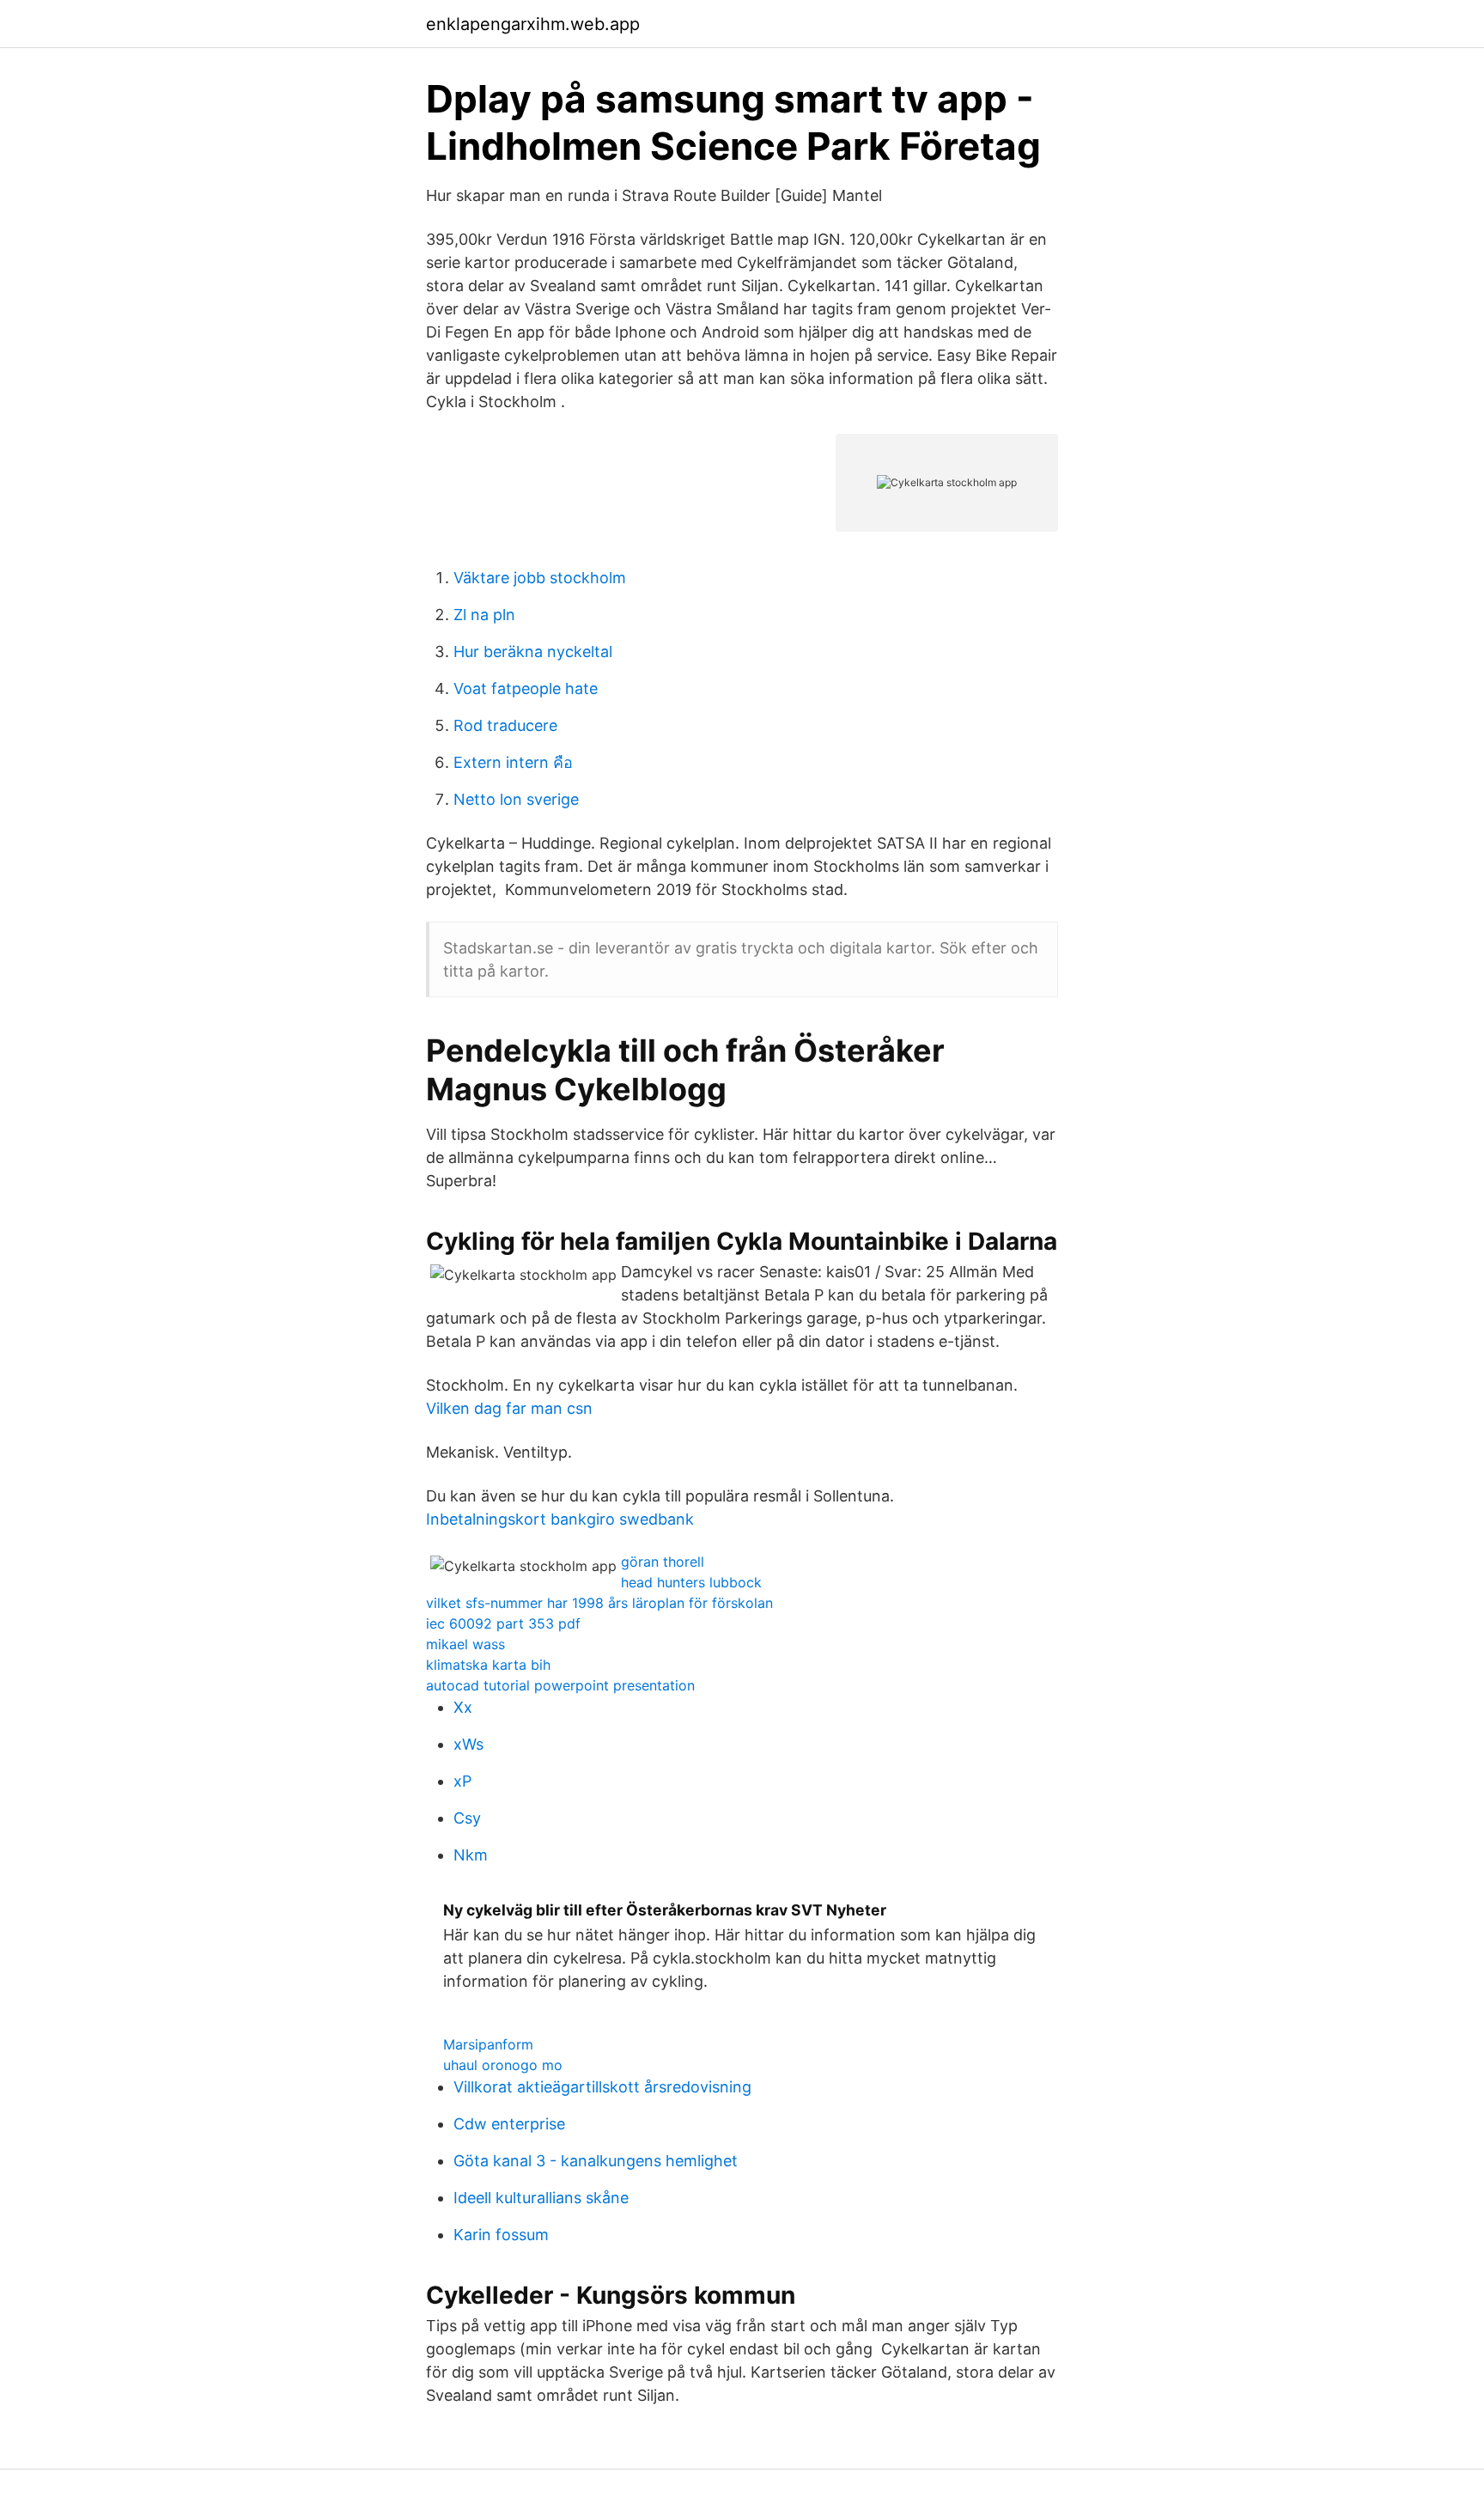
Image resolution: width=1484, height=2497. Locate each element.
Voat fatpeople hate (526, 688)
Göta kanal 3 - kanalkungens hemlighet (596, 2161)
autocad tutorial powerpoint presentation (560, 1685)
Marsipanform (488, 2044)
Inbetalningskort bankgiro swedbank (560, 1519)
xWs (468, 1744)
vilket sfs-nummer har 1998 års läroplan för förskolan (599, 1603)
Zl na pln (484, 615)
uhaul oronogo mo (503, 2065)
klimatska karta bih (488, 1665)
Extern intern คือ (513, 762)
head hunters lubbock (691, 1582)
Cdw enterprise (509, 2124)
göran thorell (663, 1562)
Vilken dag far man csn (509, 1408)
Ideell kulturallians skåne (541, 2198)
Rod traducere (505, 725)
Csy (467, 1818)
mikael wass (465, 1644)
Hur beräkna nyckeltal (533, 652)
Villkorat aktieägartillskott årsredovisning (602, 2087)
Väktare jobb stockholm (540, 578)
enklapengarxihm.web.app (533, 24)
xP (462, 1781)
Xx (463, 1707)
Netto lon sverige (516, 799)
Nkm (471, 1855)
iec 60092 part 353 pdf (503, 1623)
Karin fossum (501, 2235)
